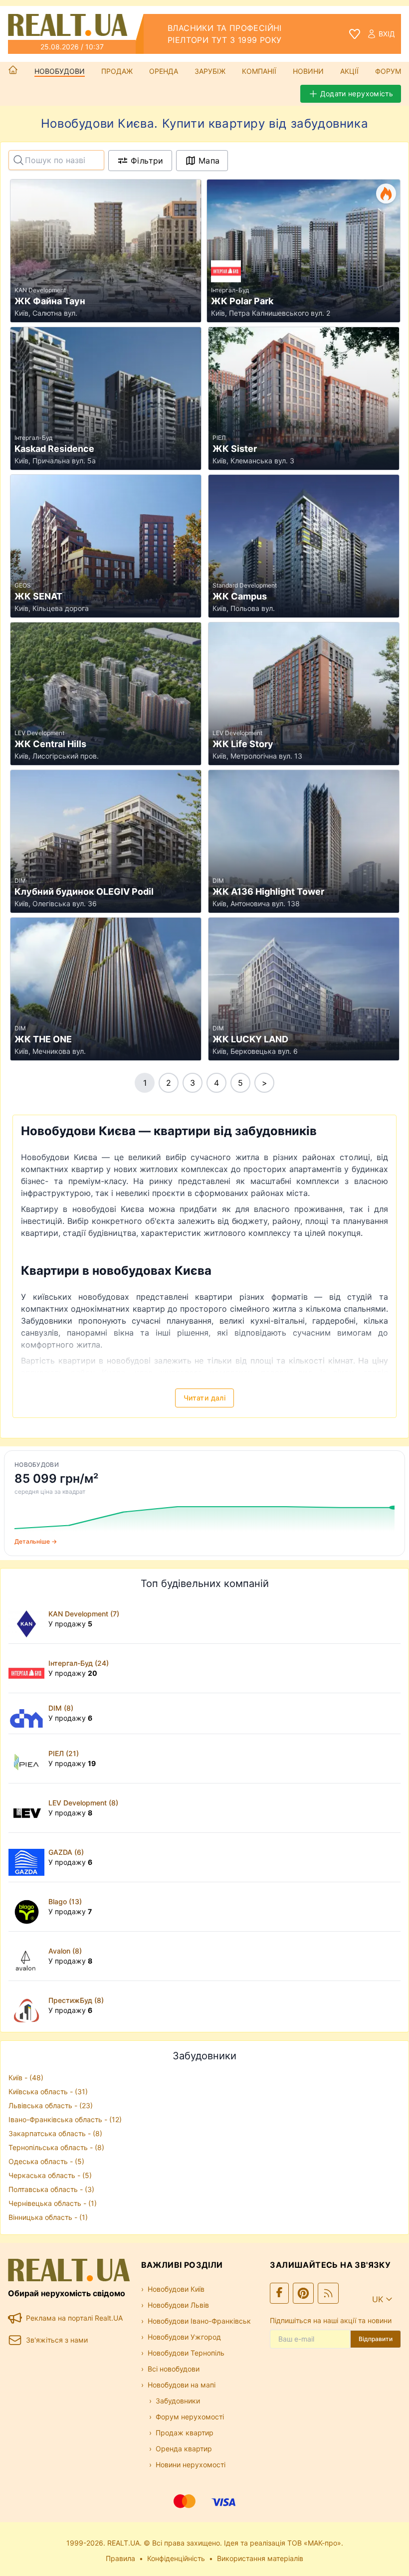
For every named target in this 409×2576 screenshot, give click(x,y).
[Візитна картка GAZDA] (28, 1857)
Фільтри (147, 161)
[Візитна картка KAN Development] (28, 1619)
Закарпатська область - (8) (55, 2133)
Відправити (376, 2339)
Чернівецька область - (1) (53, 2203)
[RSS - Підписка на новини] (328, 2293)
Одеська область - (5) (46, 2161)
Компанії (259, 71)
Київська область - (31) (48, 2091)
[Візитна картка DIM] (28, 1713)
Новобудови (60, 71)
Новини (308, 71)
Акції (349, 71)
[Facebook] (279, 2293)
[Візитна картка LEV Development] (28, 1808)
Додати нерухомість (357, 94)
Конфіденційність (176, 2558)
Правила (120, 2558)
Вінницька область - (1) (48, 2217)
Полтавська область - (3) (51, 2189)
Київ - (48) (26, 2078)
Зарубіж (210, 71)
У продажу (70, 1624)
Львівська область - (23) (51, 2105)
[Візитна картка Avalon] (28, 1956)
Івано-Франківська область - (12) (65, 2119)
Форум (388, 71)
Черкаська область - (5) (50, 2175)
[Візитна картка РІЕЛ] (28, 1759)
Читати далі (204, 1398)
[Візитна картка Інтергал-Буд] (28, 1668)
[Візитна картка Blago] (28, 1907)
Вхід (387, 34)
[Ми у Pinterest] (303, 2293)
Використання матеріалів (260, 2558)
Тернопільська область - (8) (56, 2147)
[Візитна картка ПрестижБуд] (28, 2005)
